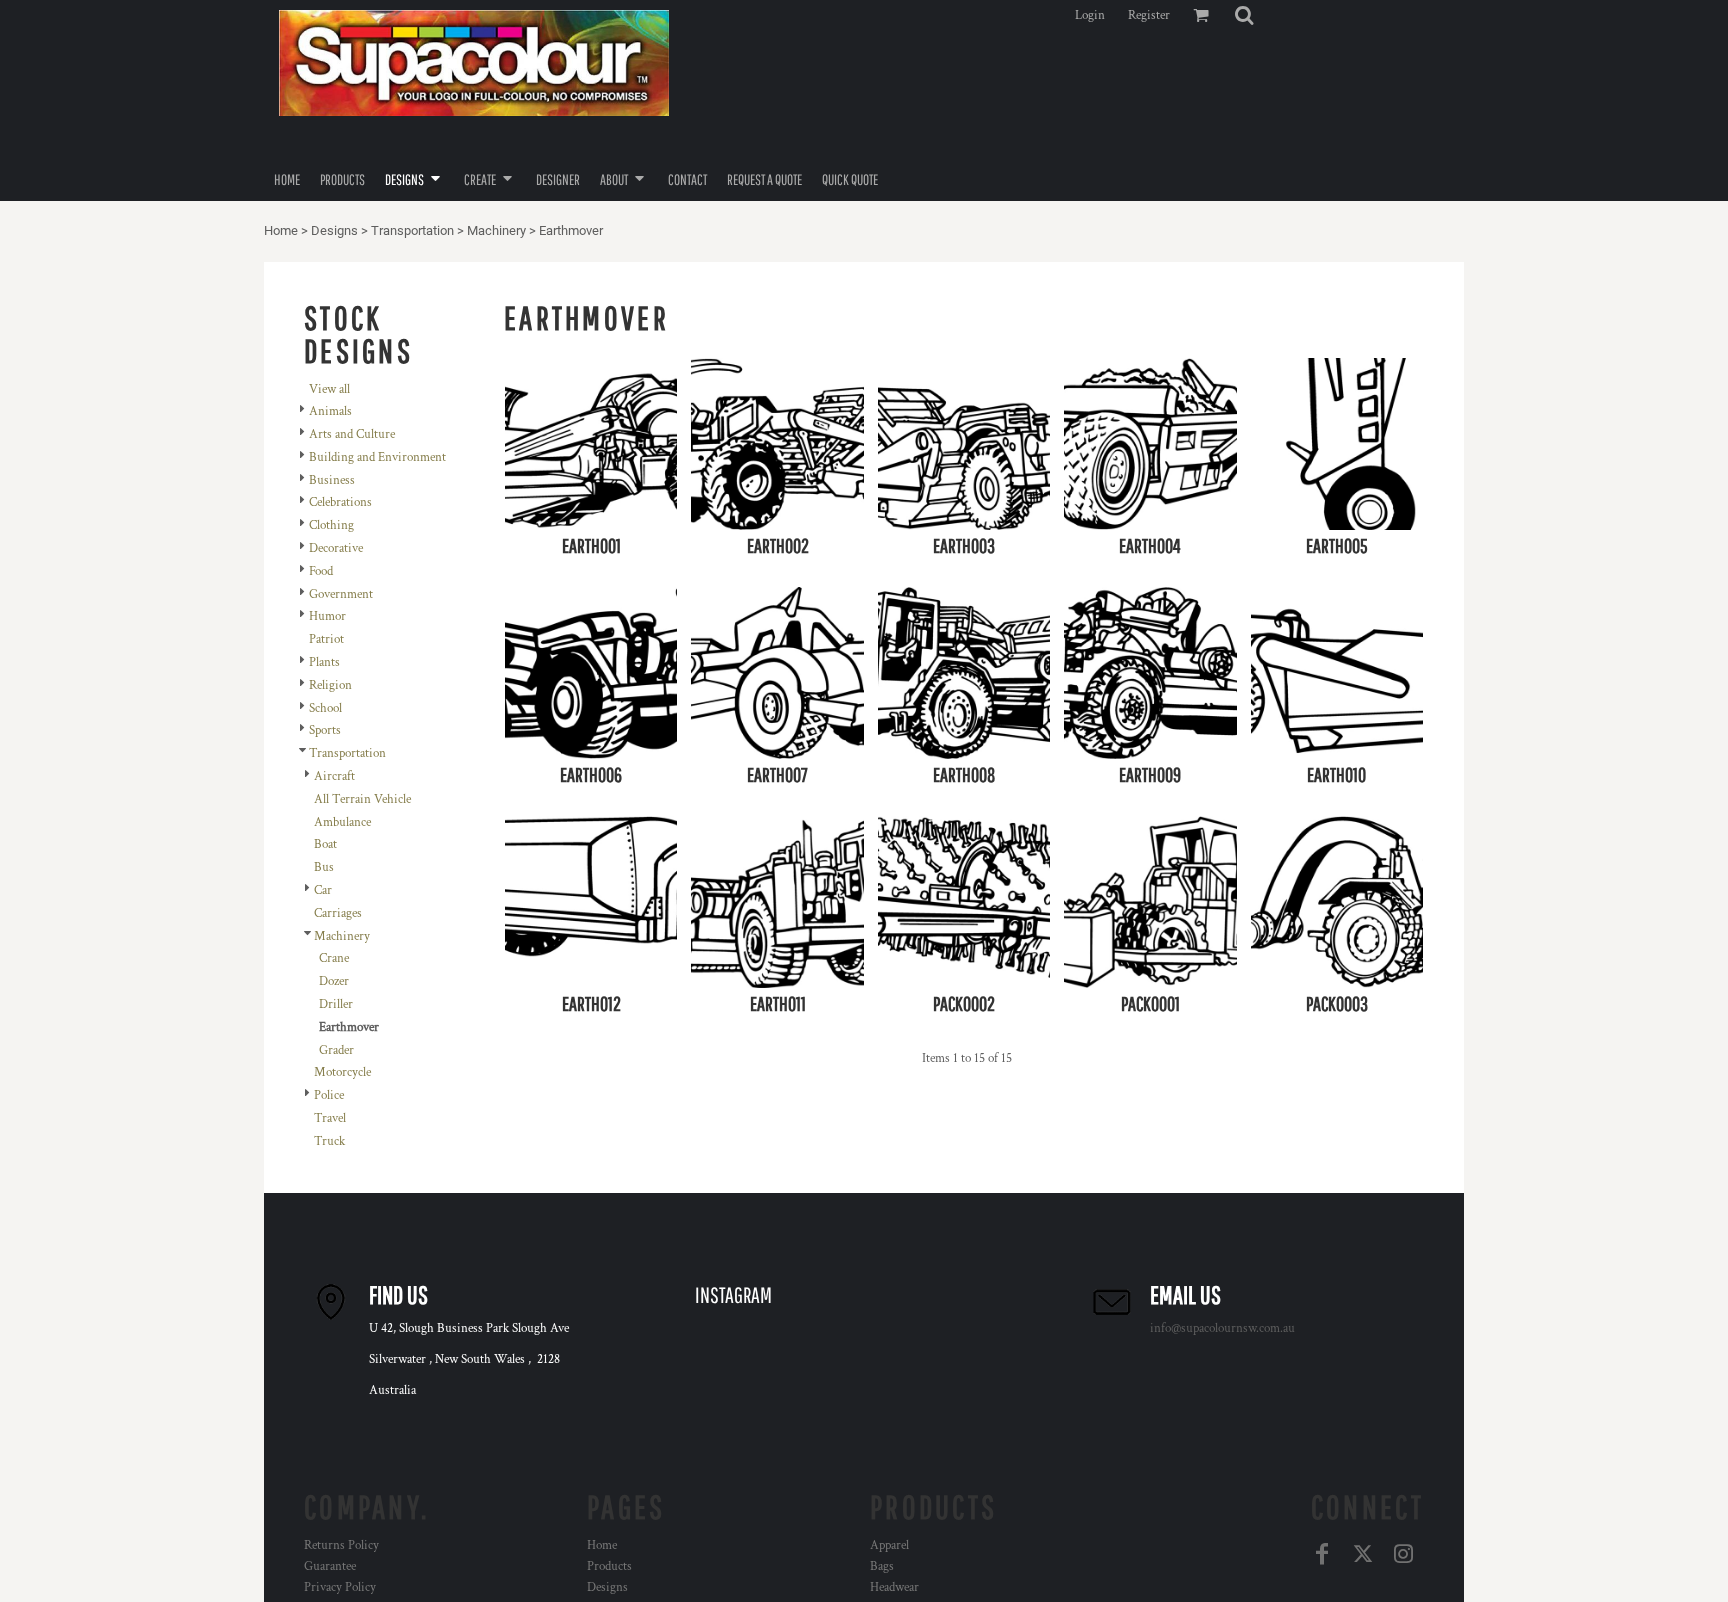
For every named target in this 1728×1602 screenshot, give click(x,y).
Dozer (334, 981)
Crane (334, 958)
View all (329, 389)
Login (1090, 15)
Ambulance (342, 822)
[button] (1244, 15)
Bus (324, 867)
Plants (324, 662)
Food (321, 571)
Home (281, 230)
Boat (325, 844)
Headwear (894, 1587)
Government (341, 594)
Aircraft (334, 776)
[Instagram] (1403, 1554)
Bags (882, 1566)
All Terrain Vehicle (362, 799)
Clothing (331, 525)
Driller (336, 1004)
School (325, 708)
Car (323, 890)
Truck (329, 1141)
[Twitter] (1362, 1554)
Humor (327, 616)
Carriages (338, 913)
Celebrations (340, 502)
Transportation (412, 230)
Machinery (496, 230)
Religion (330, 685)
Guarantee (330, 1566)
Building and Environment (377, 457)
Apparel (889, 1545)
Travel (330, 1118)
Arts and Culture (352, 434)
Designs (334, 230)
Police (329, 1095)
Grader (336, 1050)
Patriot (326, 639)
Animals (330, 411)
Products (609, 1566)
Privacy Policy (340, 1587)
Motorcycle (342, 1072)
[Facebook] (1321, 1554)
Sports (325, 730)
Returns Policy (341, 1545)
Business (332, 480)
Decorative (336, 548)
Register (1149, 15)
